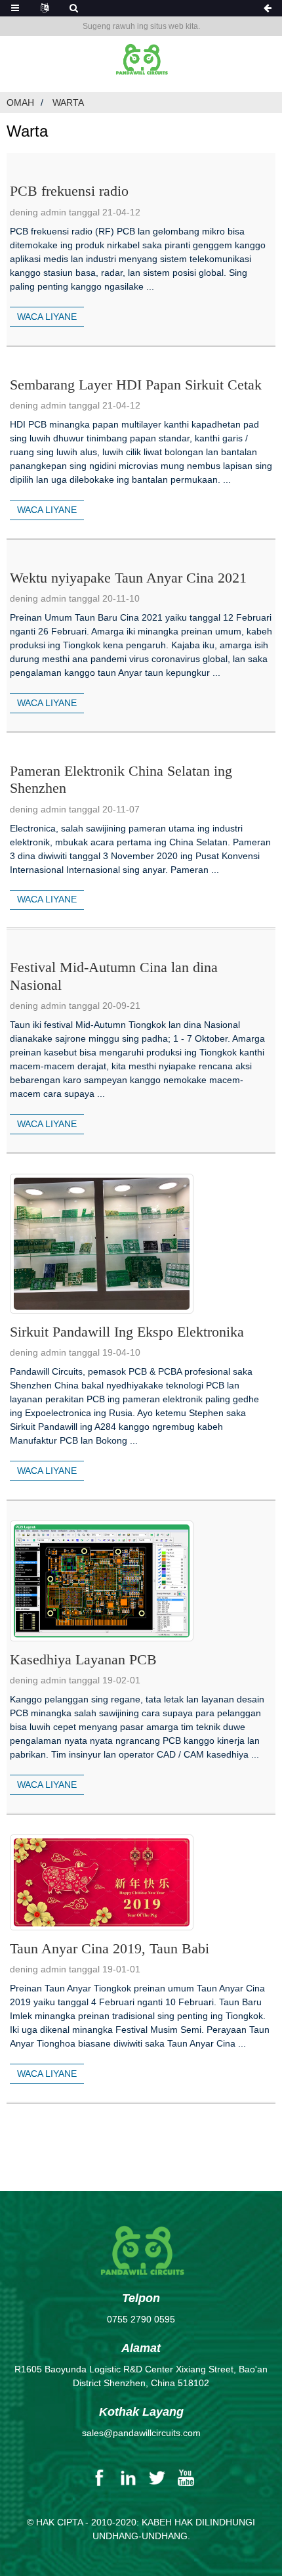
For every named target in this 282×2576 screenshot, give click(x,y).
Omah (20, 102)
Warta (68, 102)
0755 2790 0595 (141, 2319)
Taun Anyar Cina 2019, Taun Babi (110, 1948)
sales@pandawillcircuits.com (141, 2433)
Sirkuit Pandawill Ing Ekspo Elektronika (127, 1332)
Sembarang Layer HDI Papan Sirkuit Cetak (136, 385)
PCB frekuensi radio (69, 191)
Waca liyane (47, 317)
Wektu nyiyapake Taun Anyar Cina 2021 (128, 578)
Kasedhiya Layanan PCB (83, 1659)
